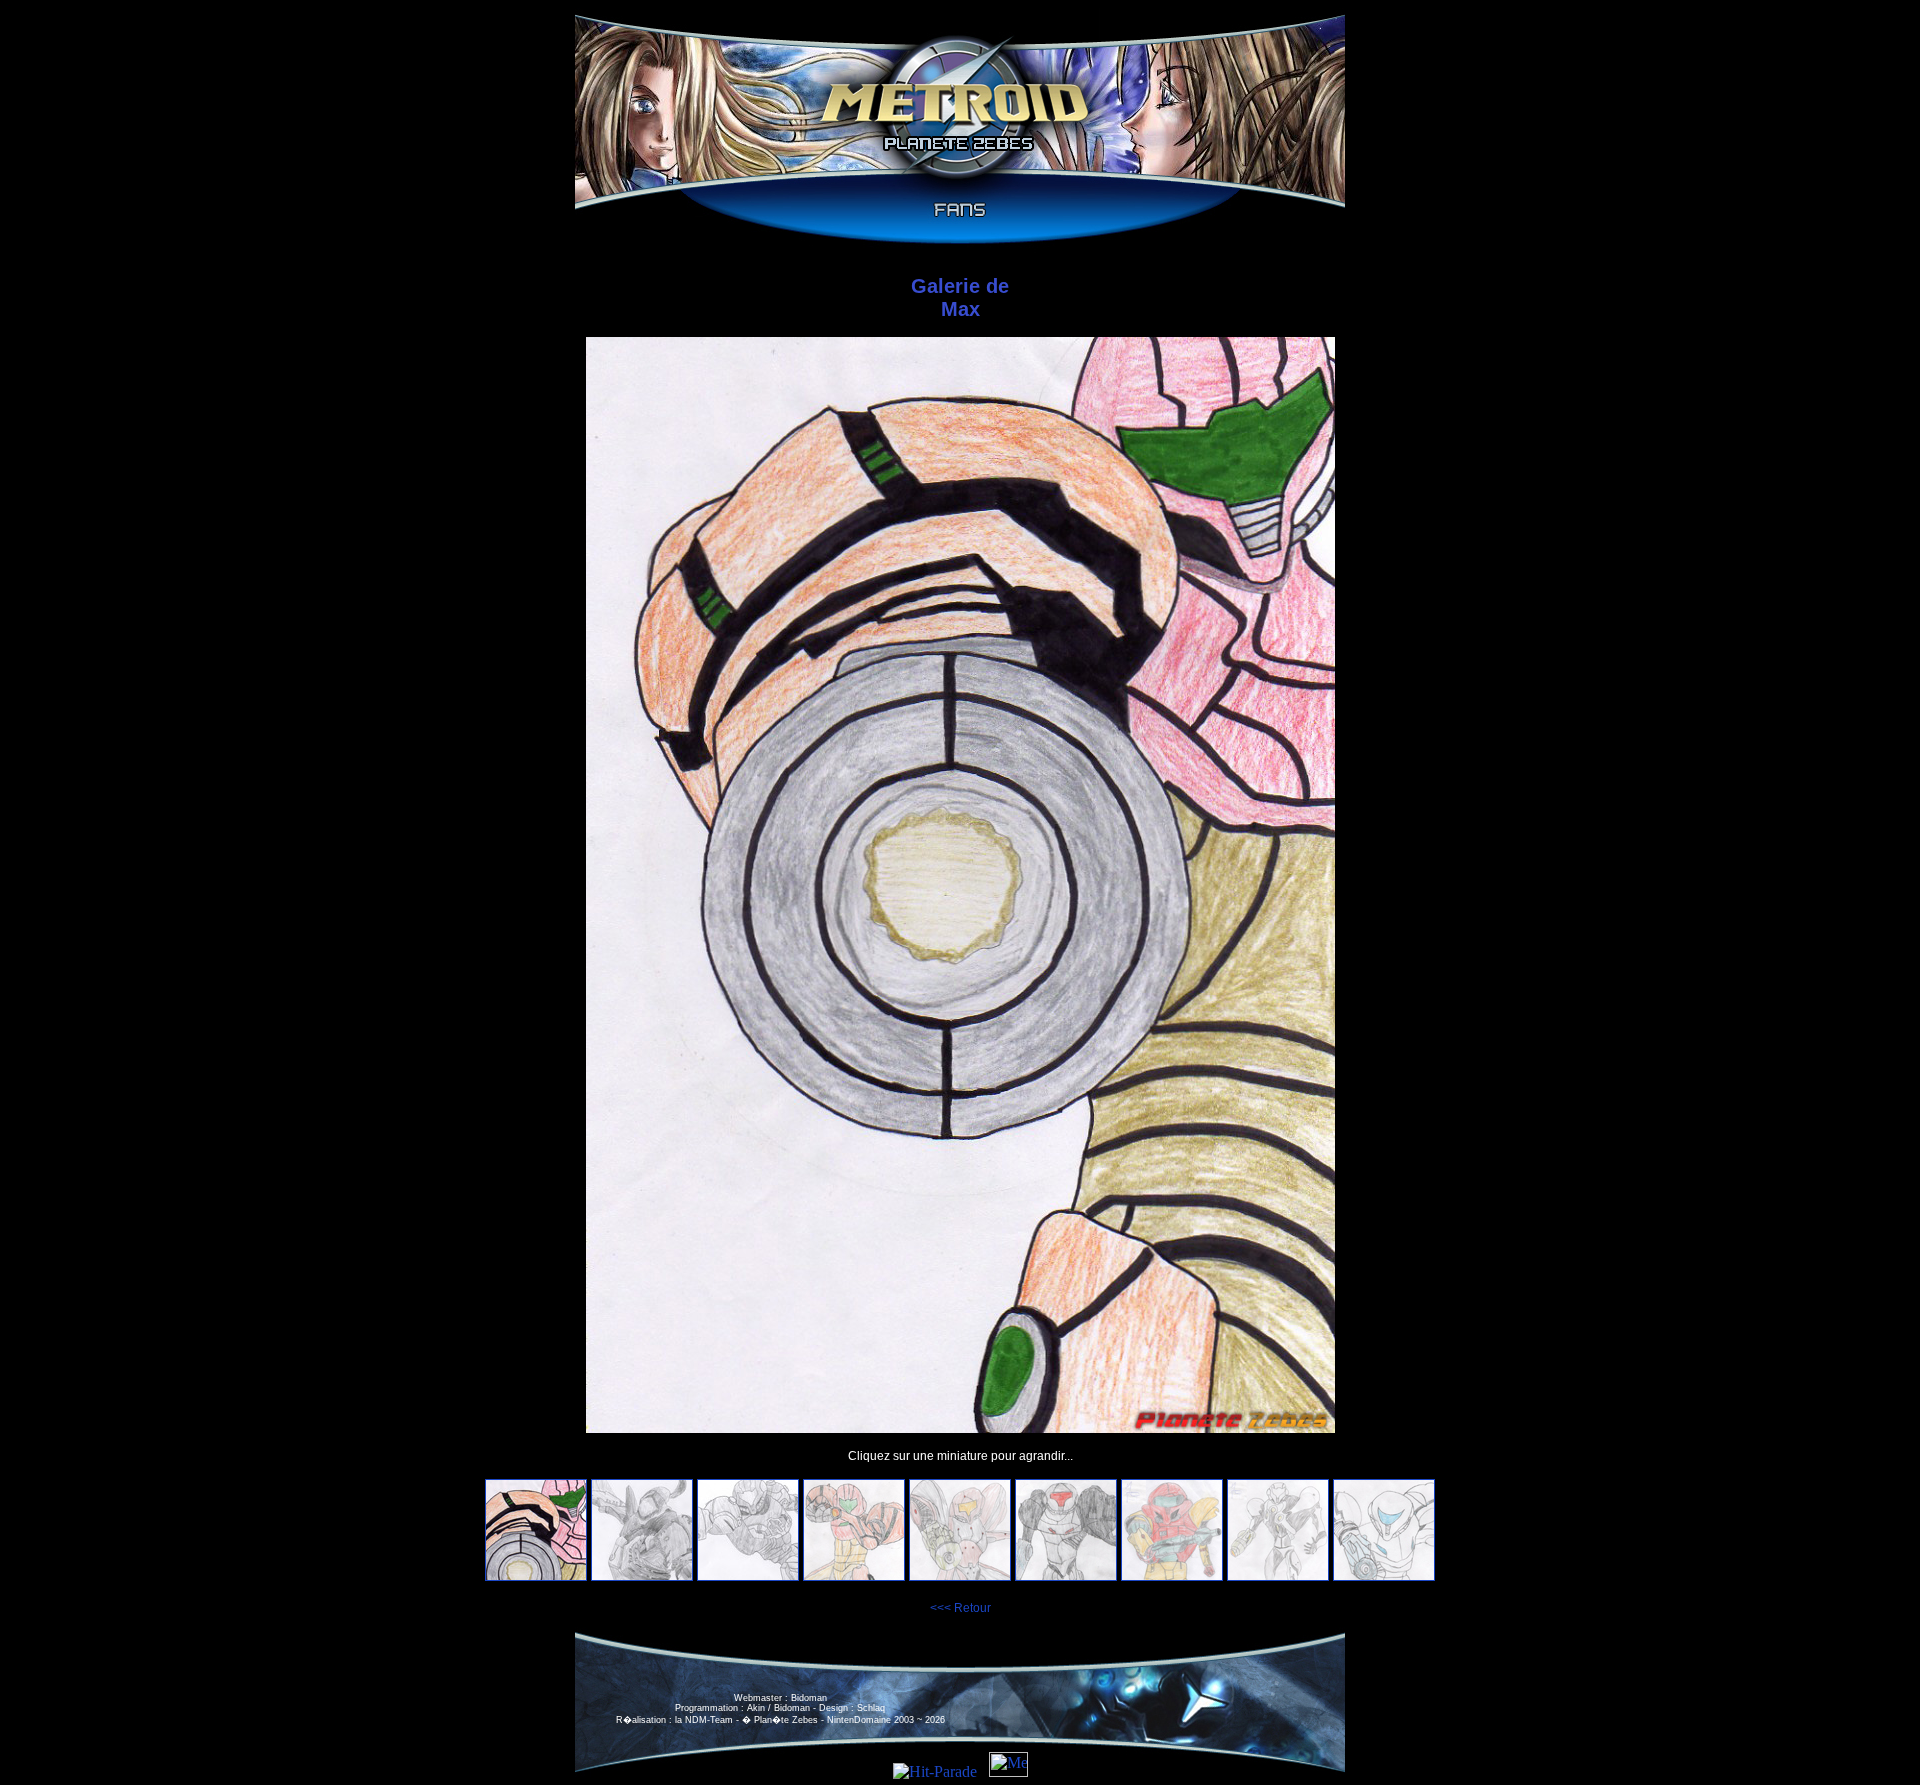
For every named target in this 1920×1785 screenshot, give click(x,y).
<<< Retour (960, 1608)
